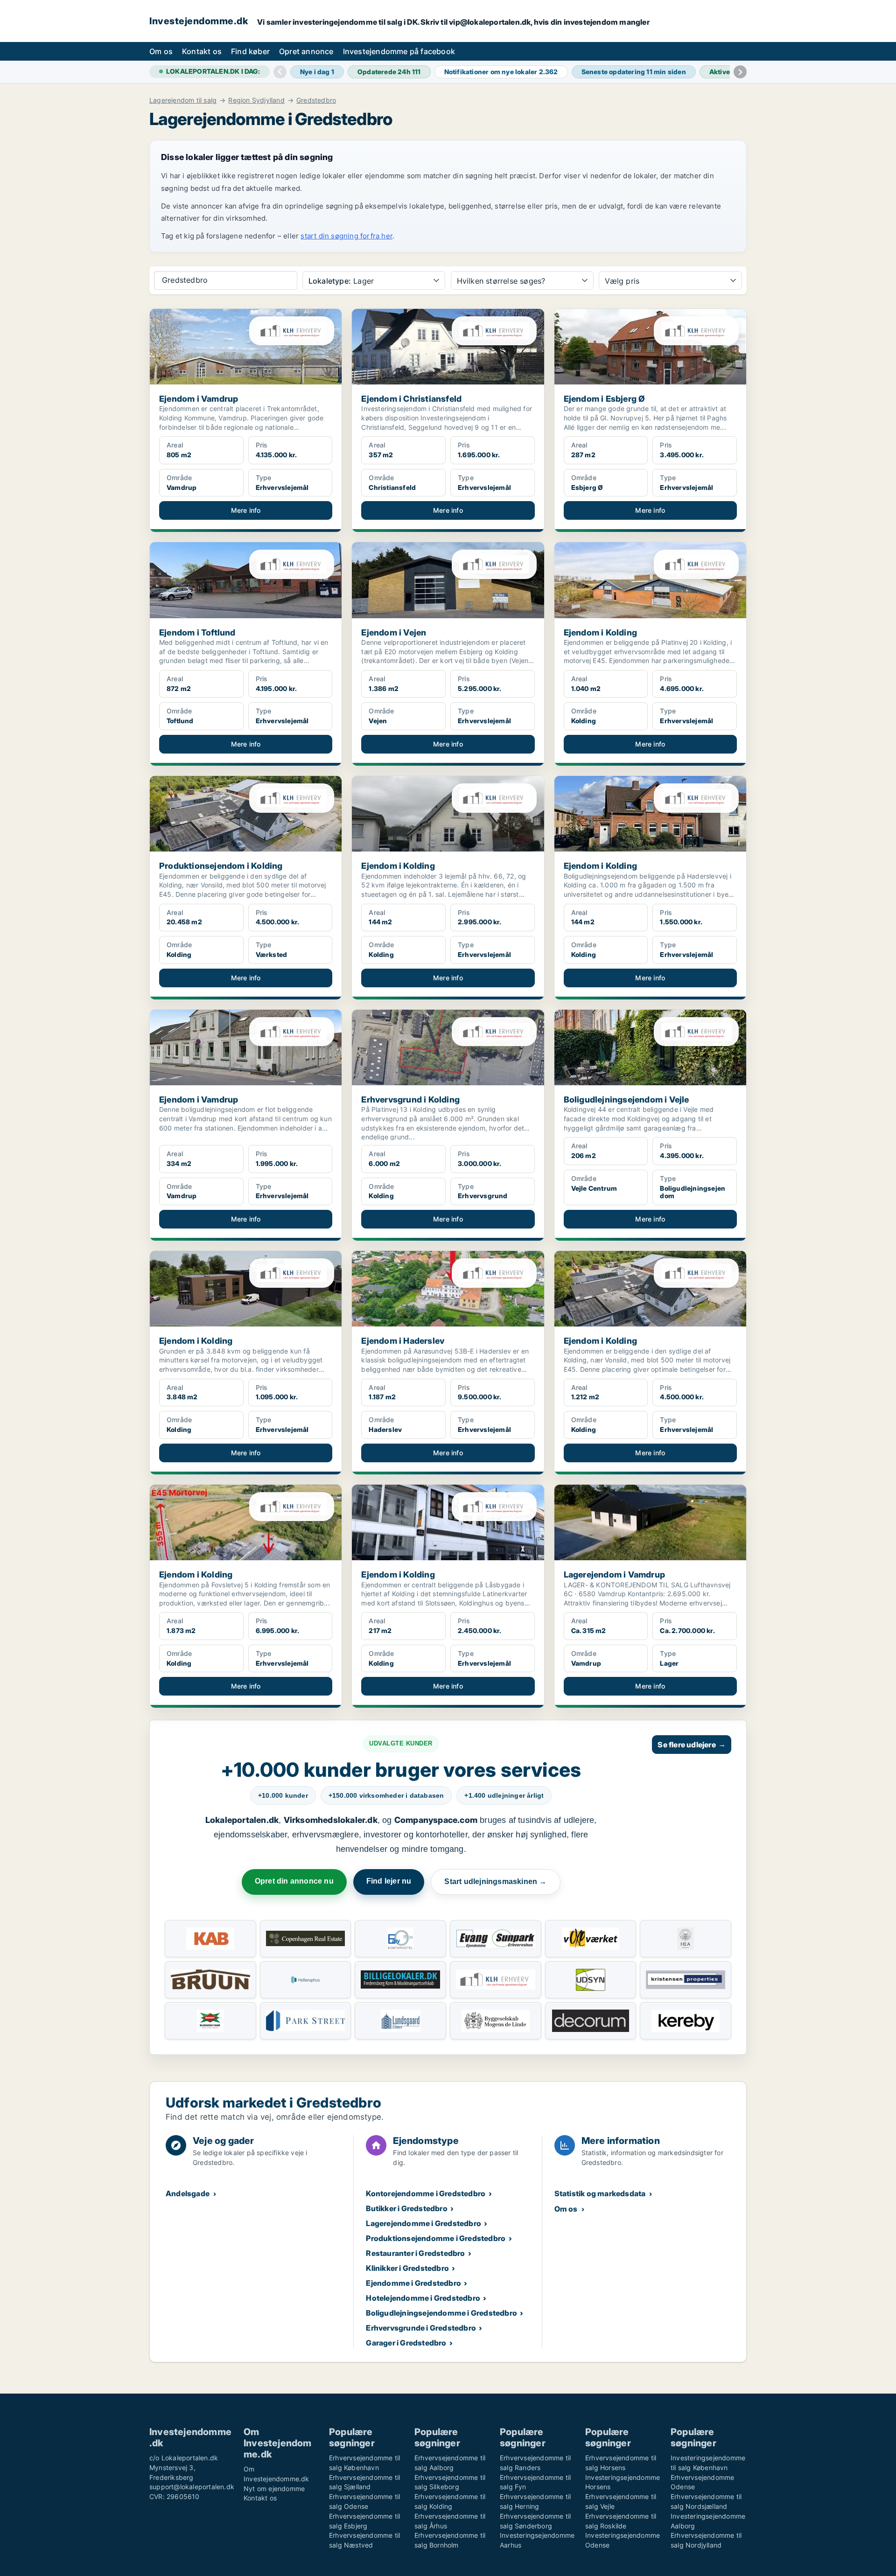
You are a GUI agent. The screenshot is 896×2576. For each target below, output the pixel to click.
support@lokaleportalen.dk (192, 2487)
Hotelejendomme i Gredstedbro (423, 2298)
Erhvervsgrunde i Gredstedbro (421, 2328)
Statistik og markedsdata (600, 2193)
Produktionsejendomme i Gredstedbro (436, 2238)
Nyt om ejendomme (274, 2489)
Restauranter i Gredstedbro (415, 2253)
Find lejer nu (389, 1881)
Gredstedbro (316, 100)
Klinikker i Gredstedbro (407, 2268)
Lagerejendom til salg (183, 100)
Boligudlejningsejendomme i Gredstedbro (441, 2313)
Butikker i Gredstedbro (406, 2208)
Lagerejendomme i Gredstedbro (423, 2223)
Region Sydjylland (256, 100)
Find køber (250, 51)
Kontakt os (202, 51)
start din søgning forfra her (346, 236)
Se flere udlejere (692, 1745)
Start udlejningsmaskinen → (495, 1881)
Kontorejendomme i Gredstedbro (426, 2193)
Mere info (246, 510)
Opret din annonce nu (294, 1881)
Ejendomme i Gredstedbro (413, 2283)
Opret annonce (306, 51)
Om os (161, 51)
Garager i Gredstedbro (406, 2343)
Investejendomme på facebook (399, 51)
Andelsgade (188, 2193)
